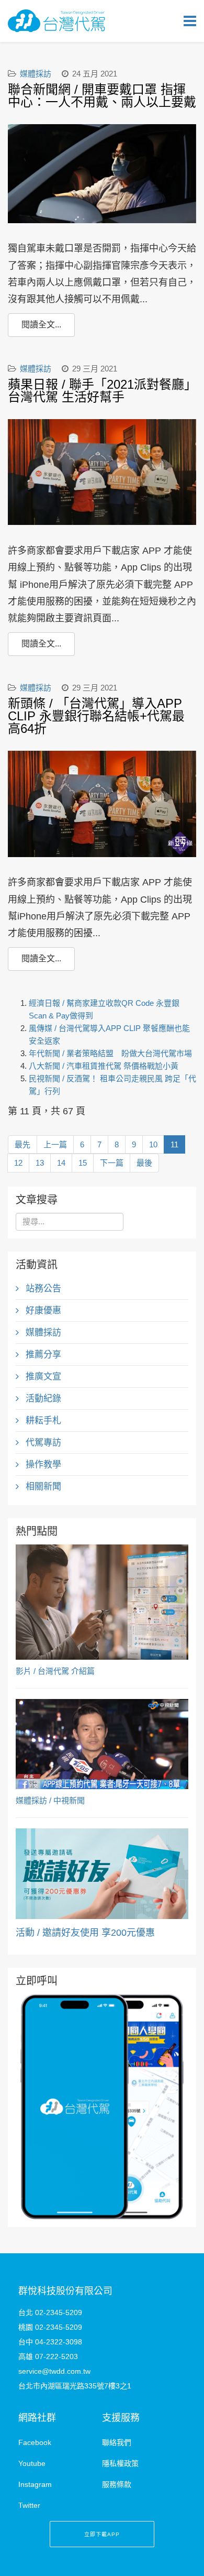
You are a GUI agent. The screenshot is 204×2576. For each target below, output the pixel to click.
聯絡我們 (117, 2442)
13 (40, 1163)
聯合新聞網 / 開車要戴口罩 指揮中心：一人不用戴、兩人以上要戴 (102, 96)
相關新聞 (42, 1487)
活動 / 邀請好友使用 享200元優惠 (85, 1933)
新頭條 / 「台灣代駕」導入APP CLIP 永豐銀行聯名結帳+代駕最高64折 (96, 716)
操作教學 (42, 1465)
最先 (22, 1144)
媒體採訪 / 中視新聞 (50, 1800)
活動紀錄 (42, 1399)
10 (153, 1144)
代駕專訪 (42, 1443)
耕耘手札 (42, 1421)
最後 (144, 1163)
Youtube (32, 2463)
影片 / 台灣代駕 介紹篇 (55, 1671)
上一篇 (55, 1144)
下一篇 (112, 1163)
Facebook (35, 2442)
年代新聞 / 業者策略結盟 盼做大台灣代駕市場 (110, 1053)
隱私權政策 (120, 2463)
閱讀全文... (41, 325)
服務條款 (117, 2484)
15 (83, 1163)
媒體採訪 (36, 74)
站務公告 (42, 1289)
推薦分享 (42, 1355)
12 (18, 1163)
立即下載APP (102, 2534)
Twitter (29, 2505)
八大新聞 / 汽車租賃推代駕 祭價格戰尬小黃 (104, 1066)
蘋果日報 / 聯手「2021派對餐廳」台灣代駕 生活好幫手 (99, 391)
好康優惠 (42, 1311)
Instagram (35, 2484)
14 (61, 1163)
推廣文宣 (42, 1377)
